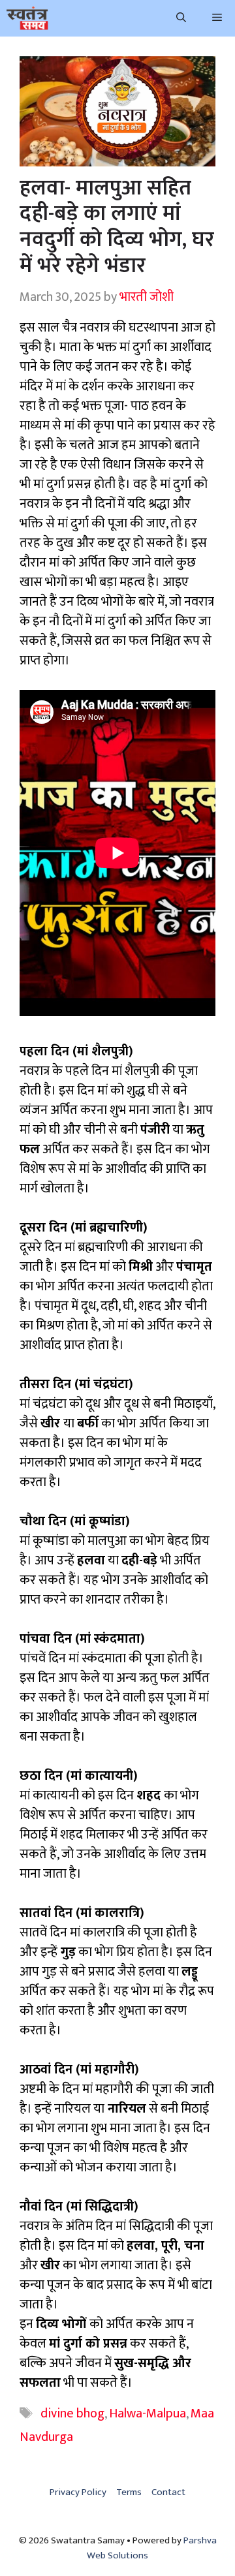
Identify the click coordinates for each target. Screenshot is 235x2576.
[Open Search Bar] (181, 18)
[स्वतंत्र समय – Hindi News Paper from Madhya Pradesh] (27, 18)
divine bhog (72, 2413)
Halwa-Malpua (148, 2413)
